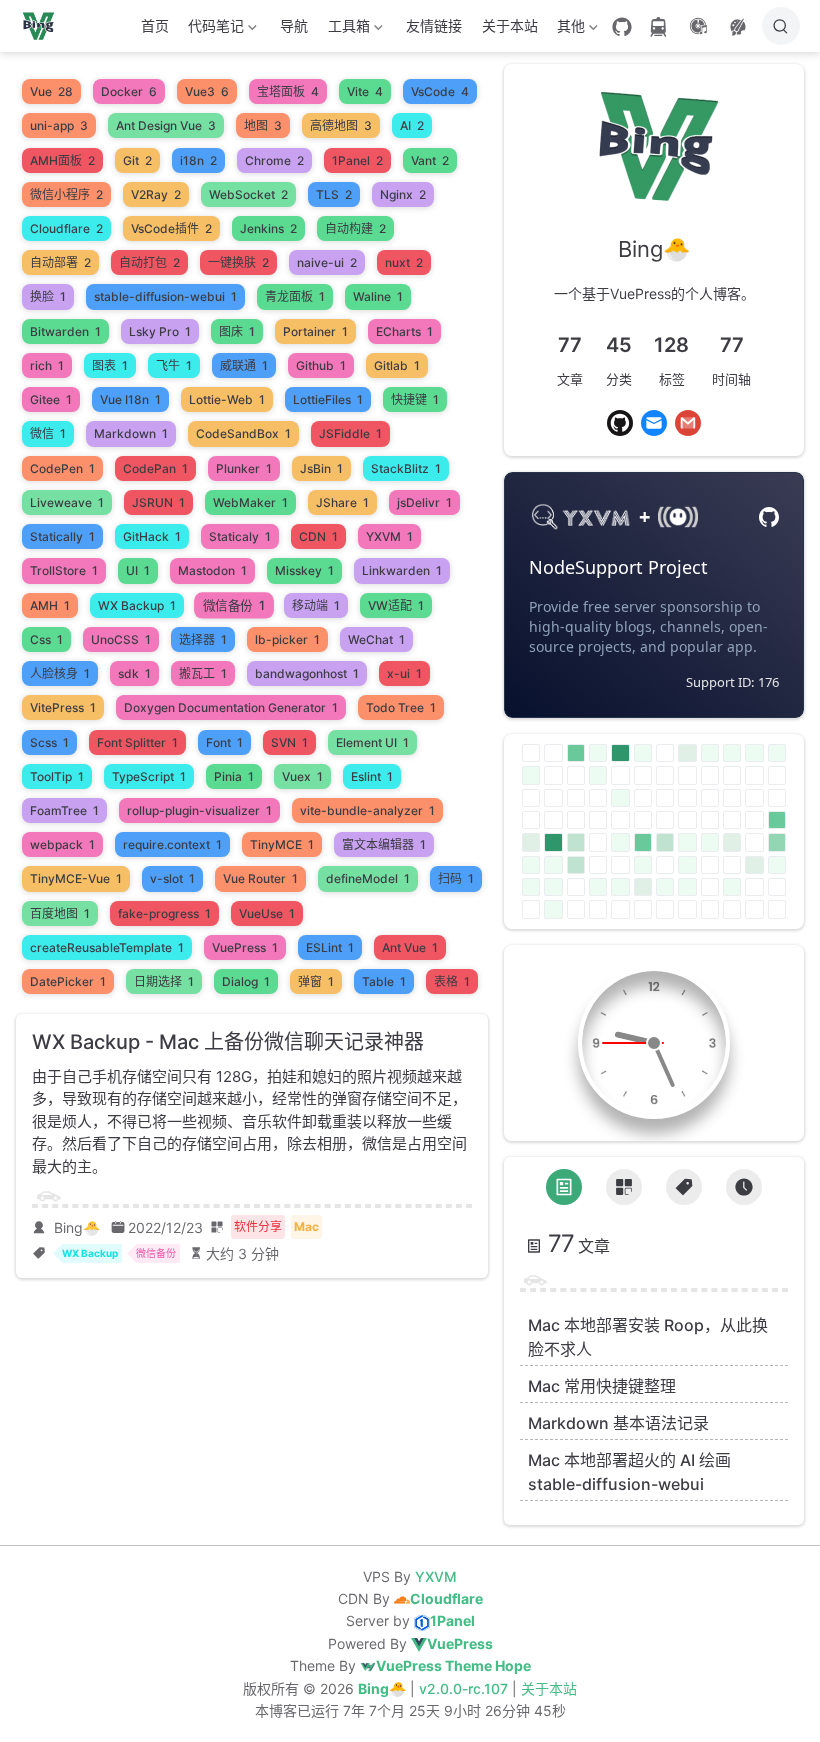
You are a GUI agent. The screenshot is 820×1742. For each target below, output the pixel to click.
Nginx (403, 194)
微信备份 (234, 605)
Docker (129, 91)
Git (137, 160)
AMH (50, 605)
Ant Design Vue (166, 125)
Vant (430, 160)
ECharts (404, 331)
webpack (62, 844)
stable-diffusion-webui (165, 296)
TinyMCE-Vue (76, 878)
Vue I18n (130, 399)
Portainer (315, 331)
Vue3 (207, 91)
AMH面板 (62, 160)
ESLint (330, 947)
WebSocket (248, 194)
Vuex (302, 776)
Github (321, 365)
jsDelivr (424, 502)
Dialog (246, 981)
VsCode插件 (171, 228)
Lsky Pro (160, 331)
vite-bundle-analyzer (367, 810)
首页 (155, 25)
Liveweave (67, 502)
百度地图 (60, 913)
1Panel (357, 160)
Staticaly (240, 536)
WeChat (376, 639)
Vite (365, 91)
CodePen (62, 468)
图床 (237, 331)
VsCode (440, 91)
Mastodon (212, 570)
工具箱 (345, 29)
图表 (110, 365)
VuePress (245, 947)
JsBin (321, 468)
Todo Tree (401, 707)
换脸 (48, 296)
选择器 (203, 639)
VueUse (267, 913)
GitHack (152, 536)
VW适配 (396, 605)
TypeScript (149, 776)
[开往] (658, 27)
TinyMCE (282, 844)
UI (138, 570)
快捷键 (415, 399)
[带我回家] (44, 26)
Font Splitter (137, 742)
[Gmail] (688, 423)
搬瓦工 (203, 673)
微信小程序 (66, 194)
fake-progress (164, 913)
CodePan (155, 468)
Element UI (372, 742)
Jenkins (268, 228)
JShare (342, 502)
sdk (134, 673)
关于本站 (510, 25)
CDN (318, 536)
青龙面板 (295, 296)
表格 (452, 981)
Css (46, 639)
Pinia (234, 776)
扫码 (456, 878)
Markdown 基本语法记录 (618, 1423)
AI (412, 125)
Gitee (51, 399)
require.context (172, 844)
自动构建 (355, 228)
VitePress (63, 707)
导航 (294, 25)
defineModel (368, 878)
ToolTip (57, 776)
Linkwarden (402, 570)
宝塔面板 (288, 91)
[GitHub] (622, 27)
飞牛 (174, 365)
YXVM (389, 536)
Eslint (372, 776)
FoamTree (64, 810)
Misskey (304, 570)
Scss (49, 742)
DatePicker (68, 981)
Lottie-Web (227, 399)
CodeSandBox (243, 433)
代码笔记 (213, 29)
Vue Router (260, 878)
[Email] (654, 423)
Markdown (131, 433)
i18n (198, 160)
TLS (334, 194)
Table (384, 981)
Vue (51, 91)
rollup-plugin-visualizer (199, 810)
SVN (289, 742)
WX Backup (137, 605)
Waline (378, 296)
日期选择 (164, 981)
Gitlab (397, 365)
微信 (48, 433)
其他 (568, 29)
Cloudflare (66, 228)
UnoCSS (121, 639)
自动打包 (149, 262)
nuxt (404, 262)
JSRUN (158, 502)
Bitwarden (65, 331)
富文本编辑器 (384, 844)
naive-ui (327, 262)
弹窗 (316, 981)
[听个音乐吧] (698, 26)
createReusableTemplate (107, 947)
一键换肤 (238, 262)
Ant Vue (410, 947)
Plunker (244, 468)
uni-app (59, 125)
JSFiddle (350, 433)
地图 (263, 125)
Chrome (274, 160)
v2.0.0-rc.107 (465, 1688)
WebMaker (250, 502)
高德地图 (341, 125)
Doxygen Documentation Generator (231, 707)
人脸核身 (60, 673)
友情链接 (434, 25)
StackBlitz (406, 468)
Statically (62, 536)
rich (47, 365)
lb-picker (287, 639)
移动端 (316, 605)
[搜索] (781, 26)
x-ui (404, 673)
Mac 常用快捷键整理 (602, 1386)
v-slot (172, 878)
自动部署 (60, 262)
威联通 (244, 365)
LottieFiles (328, 399)
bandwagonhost (307, 673)
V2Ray (156, 194)
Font (224, 742)
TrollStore (64, 570)
